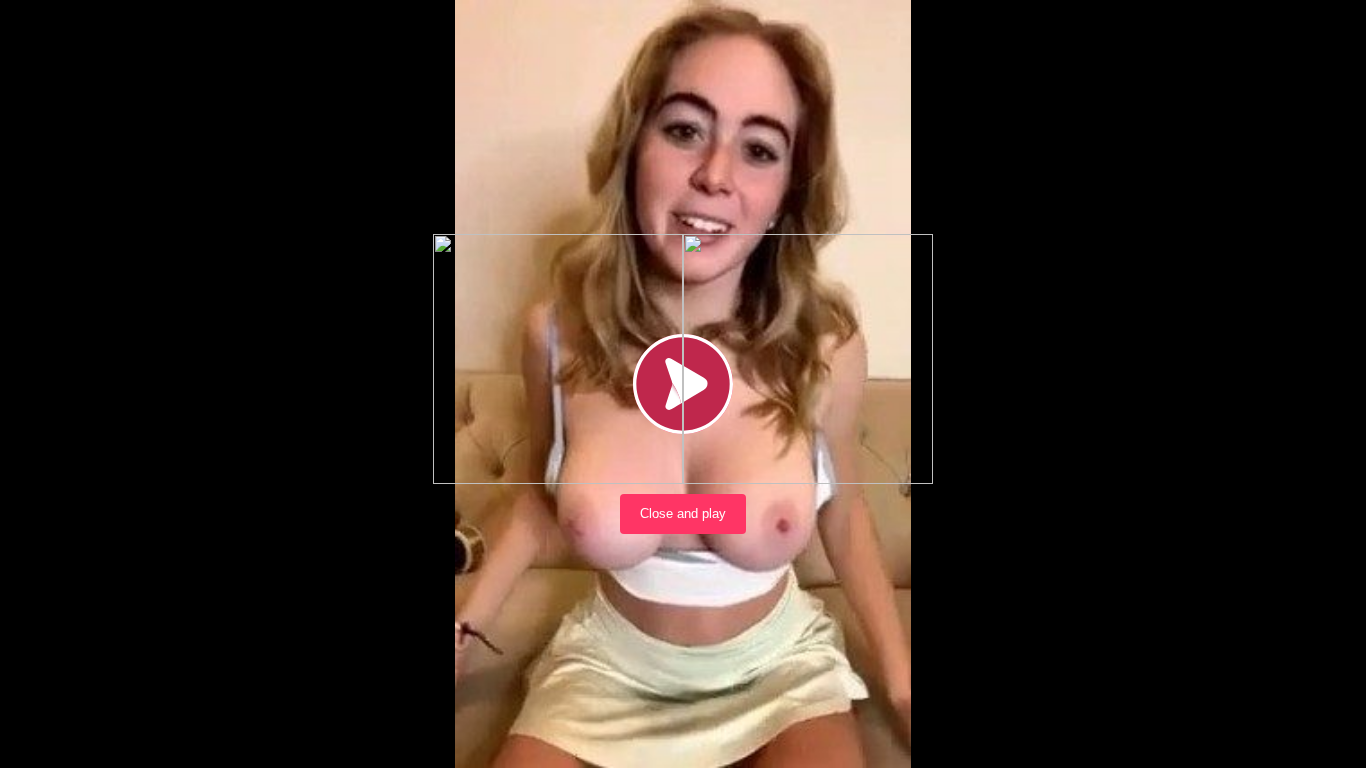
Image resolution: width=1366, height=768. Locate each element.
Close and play (683, 513)
